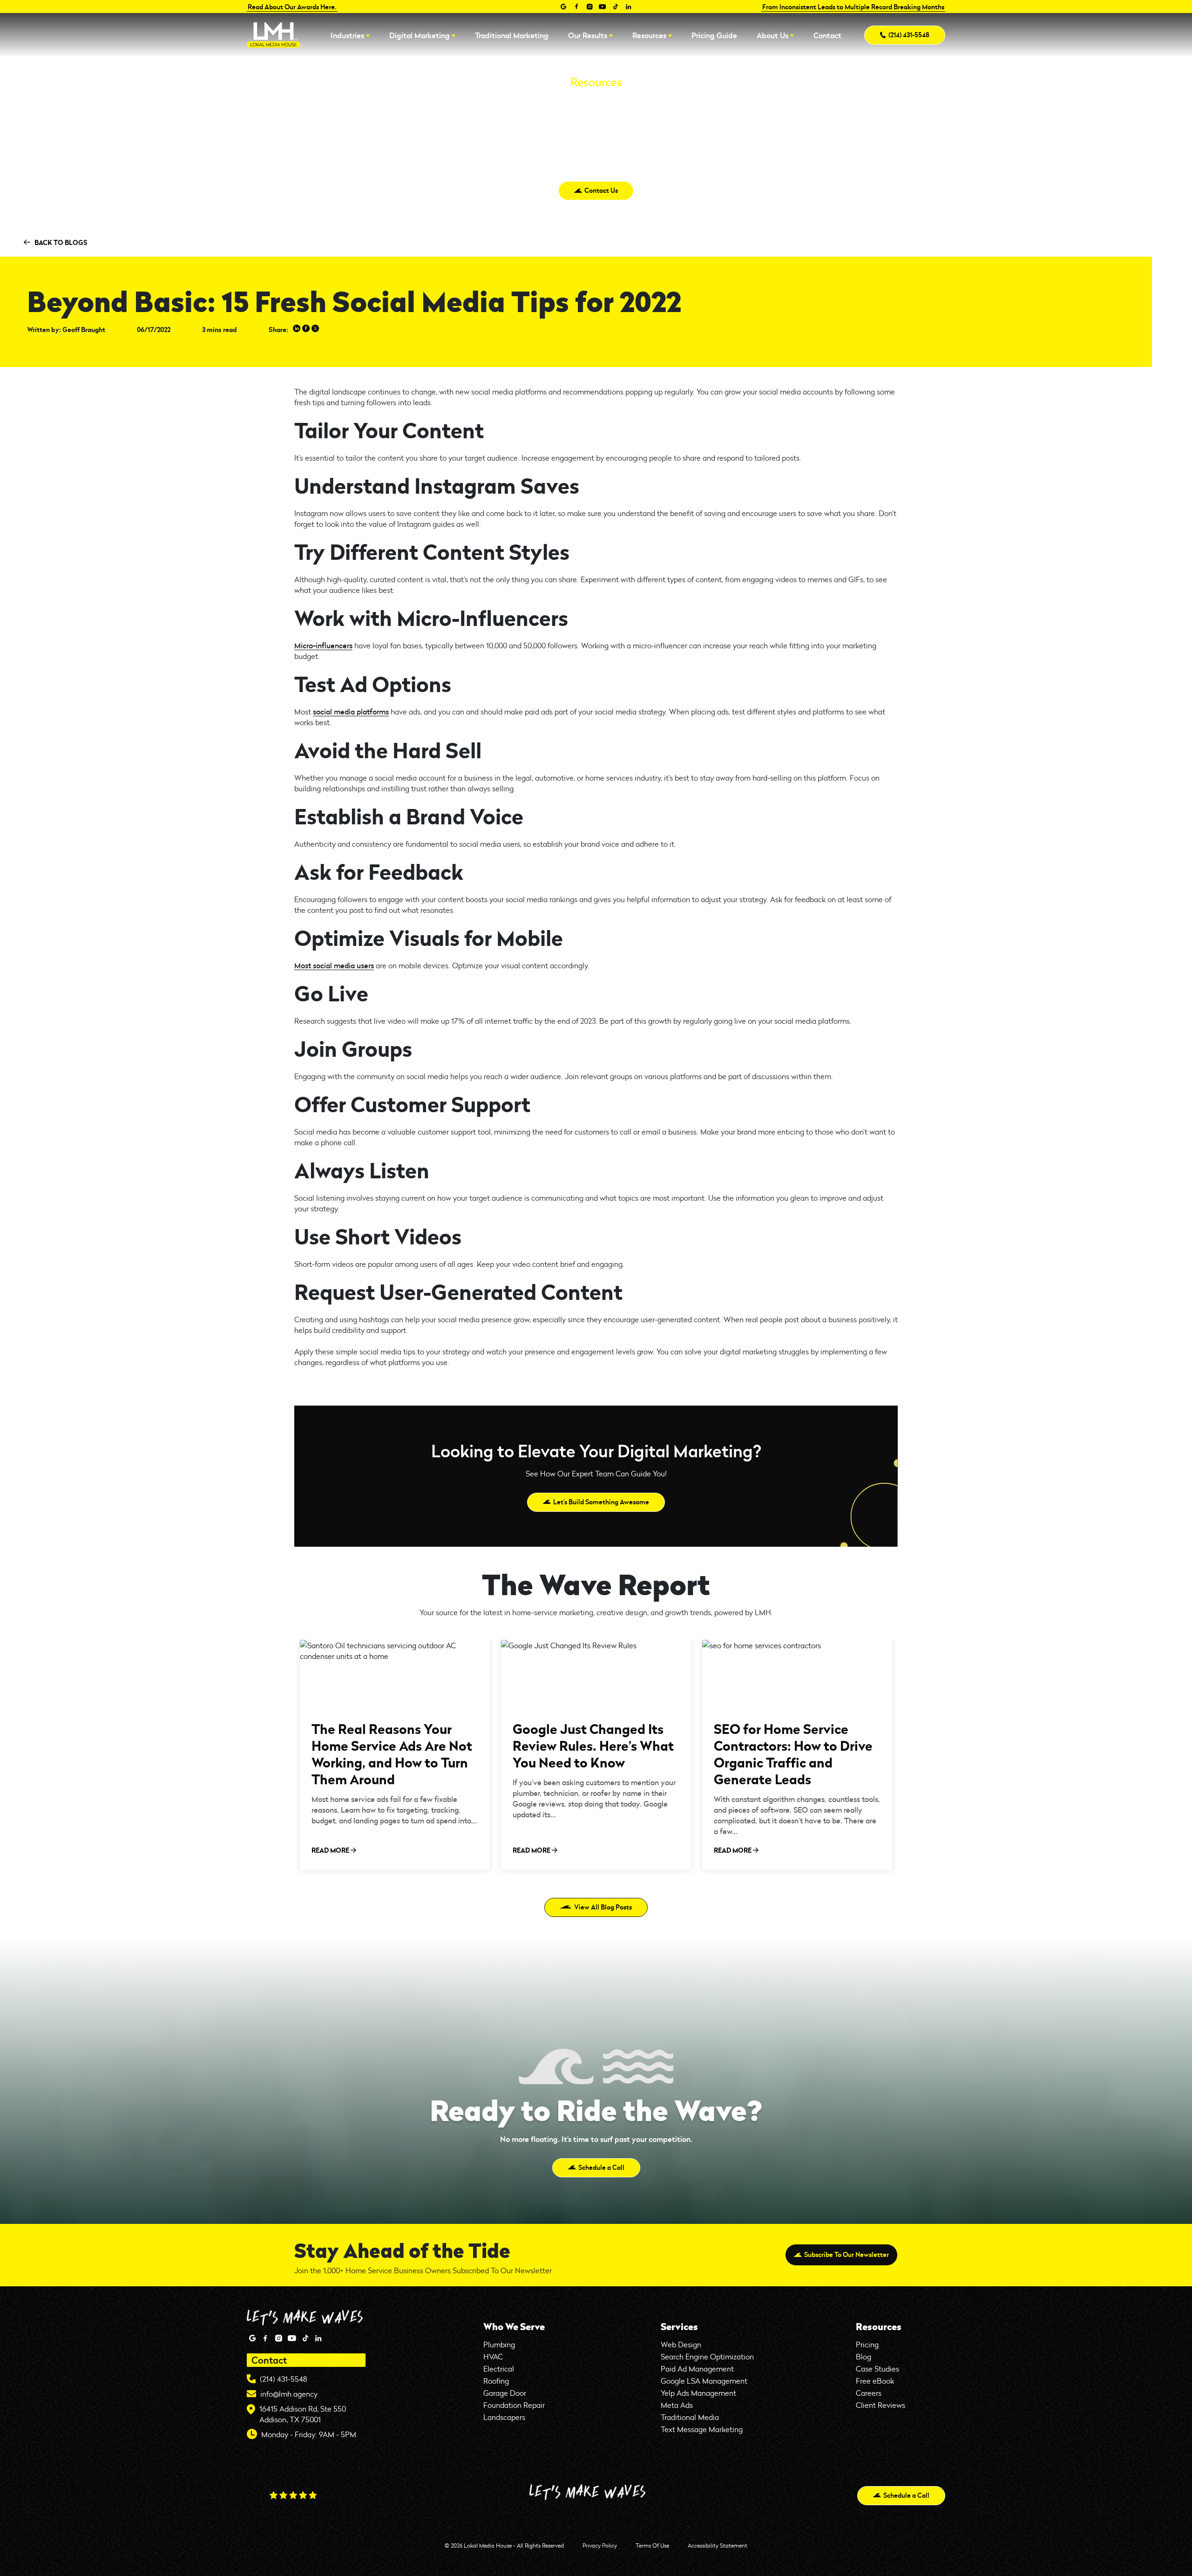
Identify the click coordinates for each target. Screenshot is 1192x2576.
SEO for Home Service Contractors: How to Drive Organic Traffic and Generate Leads (793, 1754)
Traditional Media (690, 2417)
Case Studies (877, 2369)
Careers (869, 2393)
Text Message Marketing (702, 2429)
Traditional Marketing (512, 35)
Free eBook (875, 2381)
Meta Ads (677, 2405)
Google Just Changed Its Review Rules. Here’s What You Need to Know (593, 1745)
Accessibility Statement (718, 2545)
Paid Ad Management (697, 2369)
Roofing (496, 2381)
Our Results (588, 35)
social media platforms (351, 711)
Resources (649, 35)
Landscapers (504, 2417)
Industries (347, 35)
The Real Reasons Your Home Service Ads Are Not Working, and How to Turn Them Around (392, 1754)
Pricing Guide (714, 35)
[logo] (274, 35)
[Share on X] (315, 329)
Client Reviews (880, 2405)
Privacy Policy (600, 2545)
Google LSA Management (704, 2381)
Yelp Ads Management (698, 2393)
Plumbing (499, 2344)
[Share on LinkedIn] (297, 329)
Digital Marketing (420, 35)
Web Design (681, 2344)
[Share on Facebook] (306, 329)
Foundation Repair (514, 2405)
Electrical (499, 2369)
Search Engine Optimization (707, 2356)
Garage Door (505, 2393)
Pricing (867, 2344)
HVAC (493, 2356)
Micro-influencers (323, 645)
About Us (772, 35)
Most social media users (334, 965)
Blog (864, 2356)
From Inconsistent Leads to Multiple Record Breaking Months (853, 7)
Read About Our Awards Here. (292, 7)
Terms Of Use (652, 2545)
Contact (827, 35)
